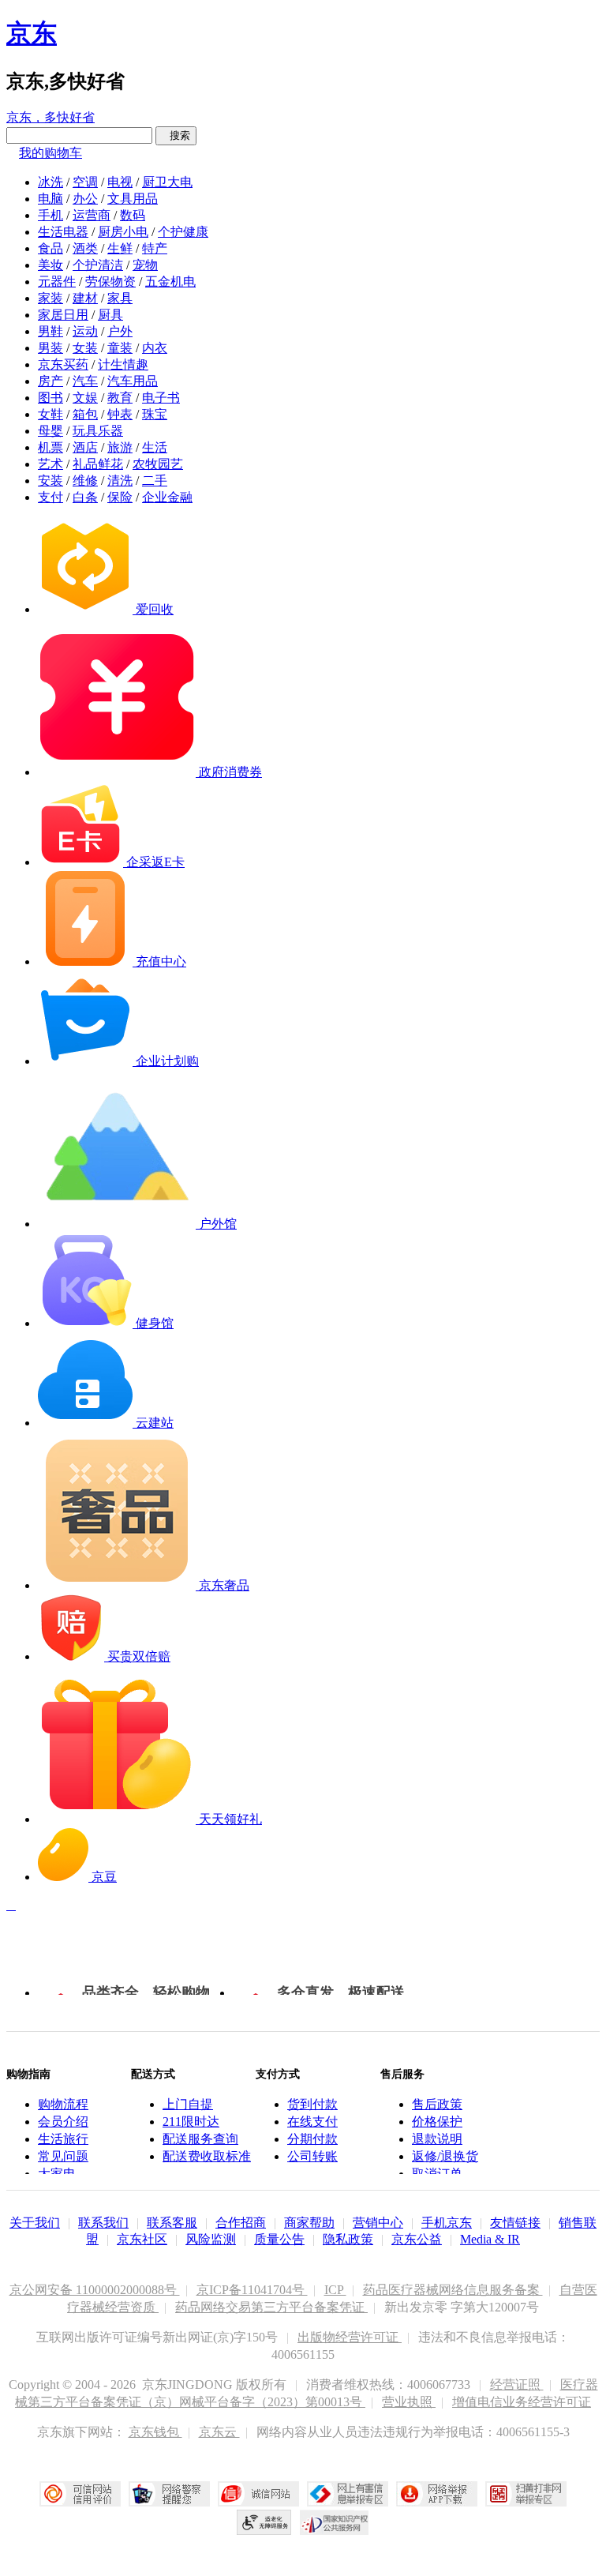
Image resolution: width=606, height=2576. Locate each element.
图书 (50, 398)
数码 (133, 215)
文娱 (85, 398)
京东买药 (63, 364)
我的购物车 (50, 153)
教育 (120, 398)
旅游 (120, 447)
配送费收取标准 (207, 2156)
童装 (120, 348)
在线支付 (312, 2122)
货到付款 (312, 2104)
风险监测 (211, 2239)
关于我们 (35, 2223)
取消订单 (437, 2174)
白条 (85, 497)
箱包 (85, 414)
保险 (120, 497)
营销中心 (378, 2223)
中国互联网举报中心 (348, 2494)
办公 (85, 199)
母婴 (50, 431)
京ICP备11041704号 (252, 2290)
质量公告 (279, 2239)
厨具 (110, 315)
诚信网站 (258, 2494)
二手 (155, 481)
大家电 (57, 2174)
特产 (155, 248)
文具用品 (133, 199)
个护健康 (183, 232)
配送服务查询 (200, 2139)
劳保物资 (110, 282)
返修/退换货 (445, 2156)
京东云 (219, 2432)
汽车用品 (133, 381)
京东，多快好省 (50, 117)
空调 (85, 182)
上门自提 (188, 2104)
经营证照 (517, 2384)
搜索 (176, 135)
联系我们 (103, 2223)
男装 (50, 348)
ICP (335, 2290)
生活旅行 (63, 2139)
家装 (50, 298)
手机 (50, 215)
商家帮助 (309, 2223)
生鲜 (120, 248)
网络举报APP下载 (437, 2494)
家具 (120, 298)
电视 (120, 182)
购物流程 (63, 2104)
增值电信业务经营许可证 (522, 2402)
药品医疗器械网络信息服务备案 (453, 2290)
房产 (50, 381)
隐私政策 (348, 2239)
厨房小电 (123, 232)
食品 (50, 248)
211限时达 (191, 2122)
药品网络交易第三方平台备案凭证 (271, 2307)
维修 (85, 481)
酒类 (85, 248)
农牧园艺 (158, 464)
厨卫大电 (167, 182)
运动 (85, 331)
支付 (50, 497)
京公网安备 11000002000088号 (95, 2290)
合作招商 (241, 2223)
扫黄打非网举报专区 (526, 2494)
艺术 (50, 464)
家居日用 (63, 315)
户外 (120, 331)
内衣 (155, 348)
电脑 (50, 199)
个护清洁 (98, 265)
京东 (32, 33)
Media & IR (490, 2239)
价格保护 (437, 2122)
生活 (155, 447)
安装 (50, 481)
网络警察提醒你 (169, 2494)
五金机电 (170, 282)
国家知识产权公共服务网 (335, 2522)
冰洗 (50, 182)
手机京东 (447, 2223)
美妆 (50, 265)
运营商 (92, 215)
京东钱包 (155, 2432)
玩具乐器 (98, 431)
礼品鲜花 (98, 464)
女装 (85, 348)
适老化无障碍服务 (264, 2522)
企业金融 (167, 497)
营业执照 (409, 2402)
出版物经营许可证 (350, 2337)
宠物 (145, 265)
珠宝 (155, 414)
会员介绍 (63, 2122)
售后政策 (437, 2104)
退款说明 (437, 2139)
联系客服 (172, 2223)
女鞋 (50, 414)
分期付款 (312, 2139)
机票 (50, 447)
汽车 (85, 381)
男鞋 (50, 331)
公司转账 (312, 2156)
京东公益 (417, 2239)
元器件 (57, 282)
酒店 (85, 447)
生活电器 (63, 232)
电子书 (161, 398)
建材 (85, 298)
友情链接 (515, 2223)
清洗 (120, 481)
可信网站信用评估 (80, 2494)
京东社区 (142, 2239)
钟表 (120, 414)
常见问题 (63, 2156)
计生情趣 (123, 364)
